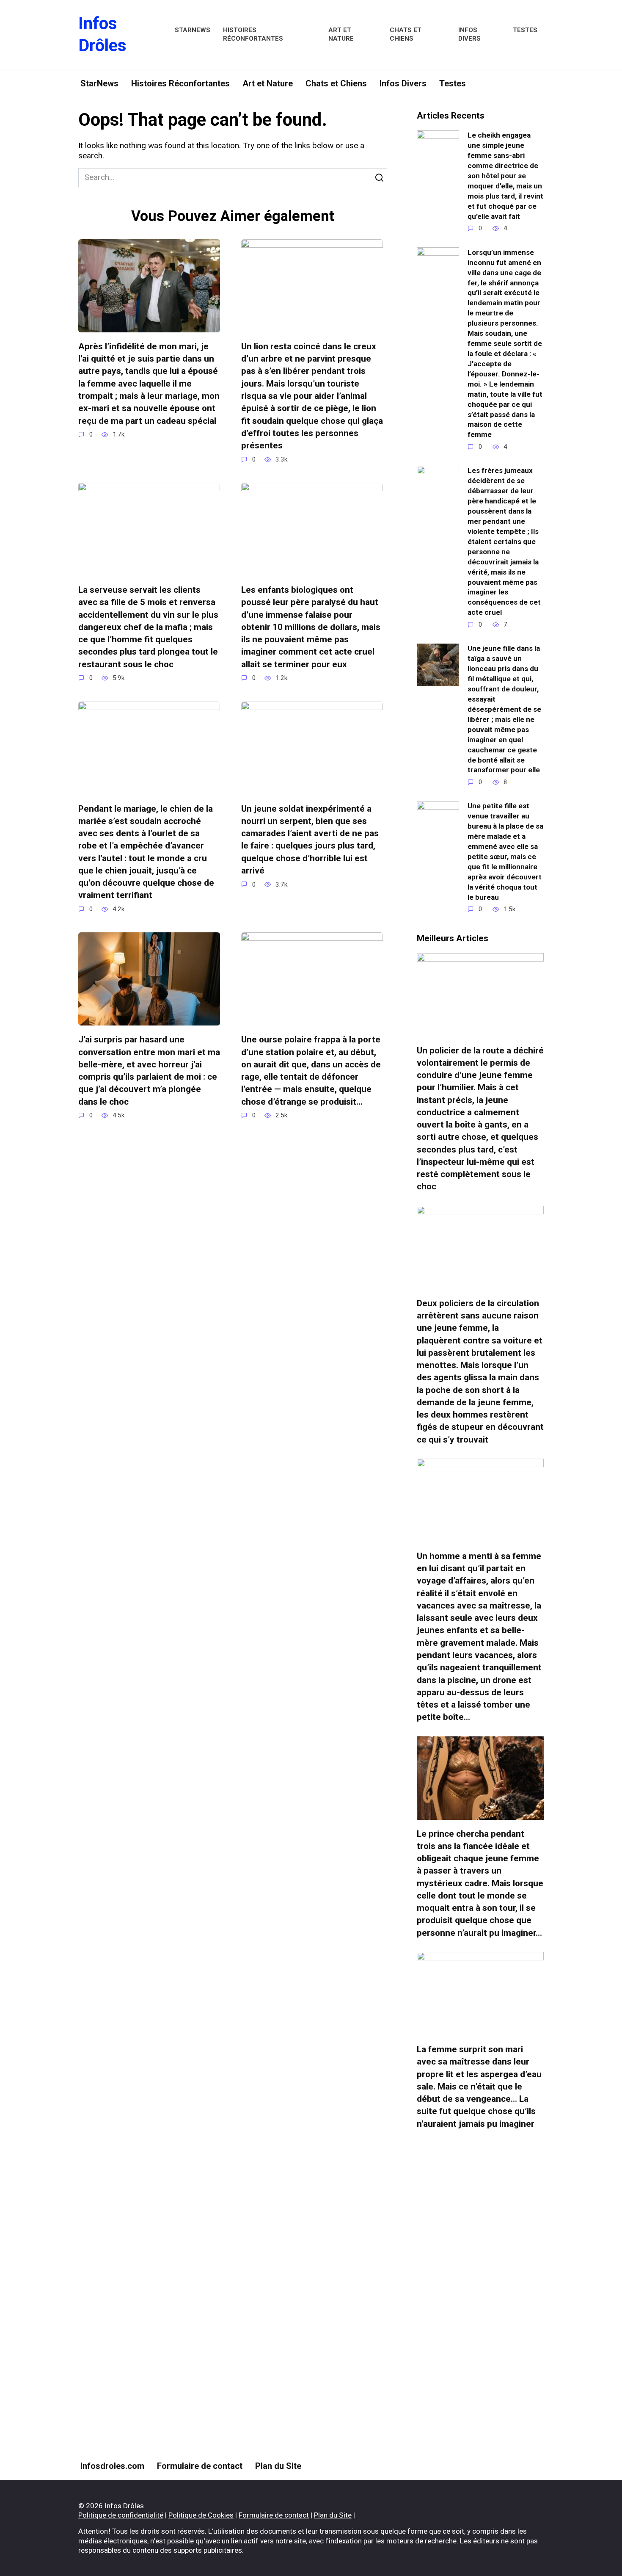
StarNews (193, 30)
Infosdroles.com (112, 2466)
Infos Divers (469, 34)
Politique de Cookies (201, 2515)
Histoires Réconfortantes (253, 34)
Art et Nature (341, 34)
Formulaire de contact (200, 2466)
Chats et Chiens (406, 34)
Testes (525, 30)
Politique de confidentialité (121, 2515)
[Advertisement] (480, 2295)
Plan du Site (278, 2466)
